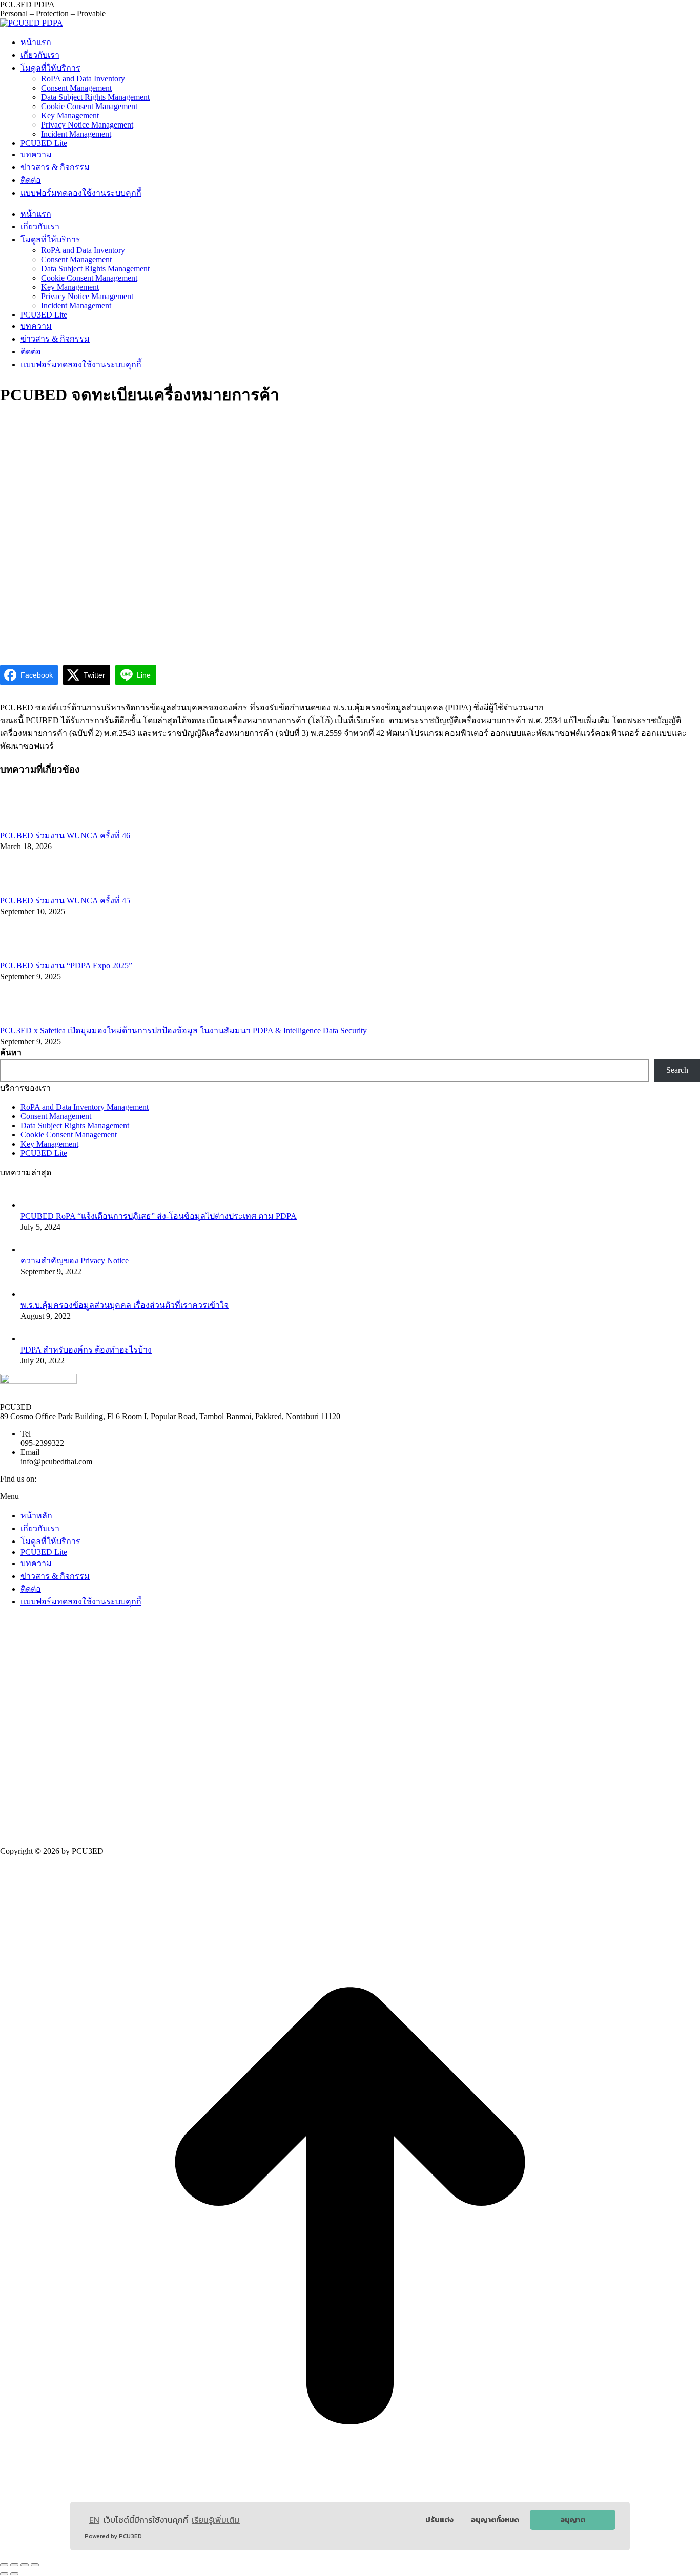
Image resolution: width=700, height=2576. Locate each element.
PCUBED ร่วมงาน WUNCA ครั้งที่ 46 (65, 836)
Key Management (49, 1144)
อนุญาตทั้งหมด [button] (495, 2520)
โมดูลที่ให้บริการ (50, 1541)
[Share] (14, 2565)
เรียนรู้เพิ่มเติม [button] (216, 2520)
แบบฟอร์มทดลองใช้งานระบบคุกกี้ (81, 1602)
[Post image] (28, 824)
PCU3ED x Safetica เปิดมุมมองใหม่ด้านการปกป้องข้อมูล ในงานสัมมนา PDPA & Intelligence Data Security (183, 1031)
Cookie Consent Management (69, 1135)
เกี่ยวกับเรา (40, 1528)
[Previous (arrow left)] (4, 2574)
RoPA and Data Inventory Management (85, 1107)
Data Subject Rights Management (75, 1125)
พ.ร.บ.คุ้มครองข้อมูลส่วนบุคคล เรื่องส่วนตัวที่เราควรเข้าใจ (125, 1305)
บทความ (36, 1563)
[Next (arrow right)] (14, 2574)
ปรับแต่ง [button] (439, 2520)
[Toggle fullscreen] (25, 2565)
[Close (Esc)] (4, 2565)
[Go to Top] (350, 2553)
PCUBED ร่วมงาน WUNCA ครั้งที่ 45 (65, 901)
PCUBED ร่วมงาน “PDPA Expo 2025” (66, 966)
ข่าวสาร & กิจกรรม (55, 1576)
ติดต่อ (31, 1589)
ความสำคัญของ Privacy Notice (75, 1261)
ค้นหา (11, 1053)
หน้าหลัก (36, 1516)
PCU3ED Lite (44, 1153)
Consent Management (56, 1116)
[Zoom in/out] (35, 2565)
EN (94, 2520)
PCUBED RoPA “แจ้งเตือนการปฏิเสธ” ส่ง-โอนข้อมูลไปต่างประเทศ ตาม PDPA (159, 1216)
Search (677, 1070)
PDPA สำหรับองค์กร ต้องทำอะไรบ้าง (86, 1350)
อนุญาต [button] (573, 2520)
